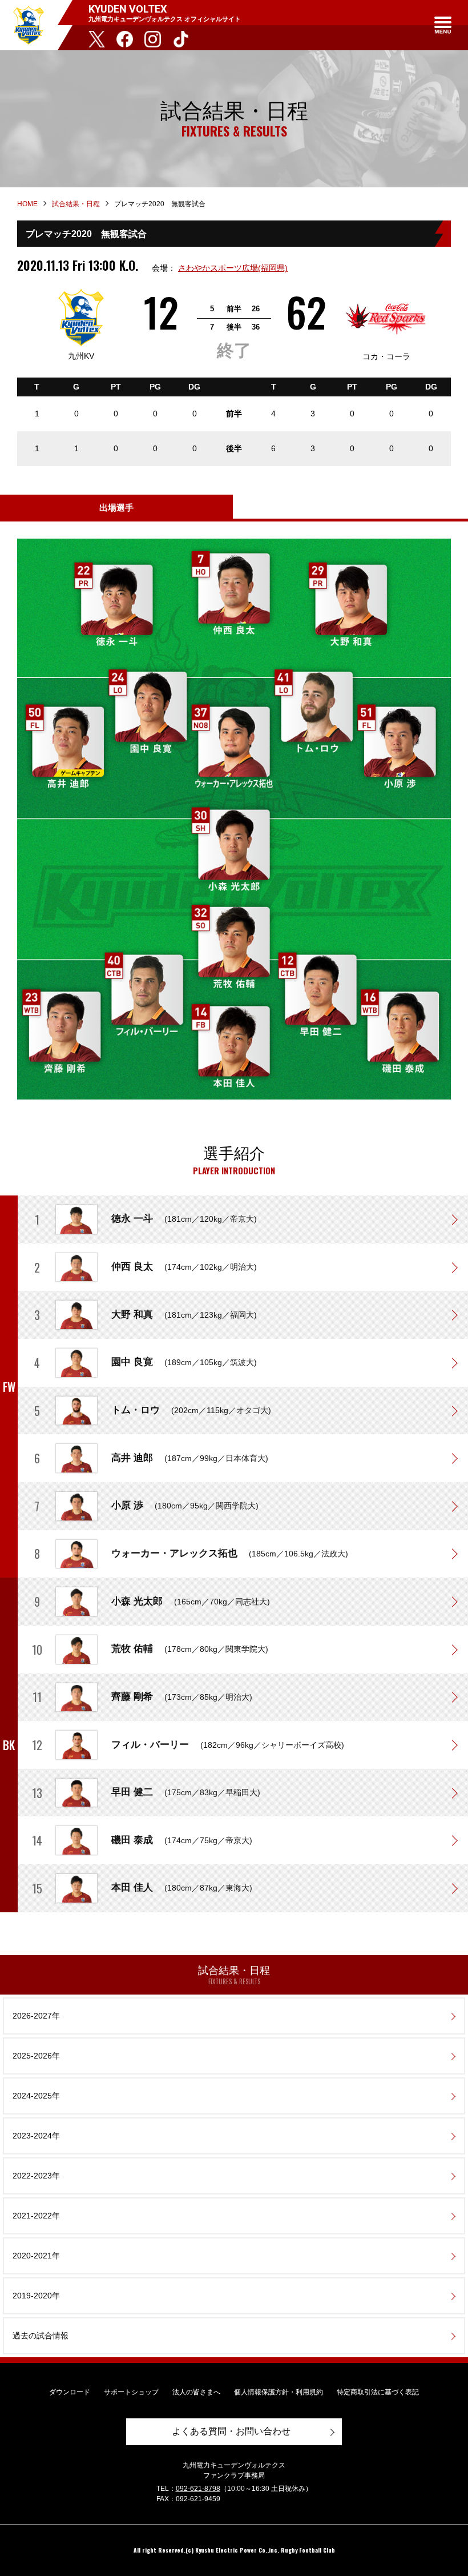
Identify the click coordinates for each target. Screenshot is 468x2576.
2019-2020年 (36, 2296)
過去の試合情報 (41, 2336)
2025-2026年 (36, 2056)
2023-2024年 (36, 2136)
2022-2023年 (36, 2176)
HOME (27, 204)
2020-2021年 (36, 2256)
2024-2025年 (36, 2096)
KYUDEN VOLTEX (29, 25)
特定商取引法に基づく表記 (378, 2392)
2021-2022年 (36, 2216)
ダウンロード (70, 2392)
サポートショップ (131, 2392)
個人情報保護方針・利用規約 (279, 2392)
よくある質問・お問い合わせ (231, 2431)
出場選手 (116, 507)
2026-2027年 (36, 2016)
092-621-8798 (198, 2489)
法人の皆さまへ (196, 2392)
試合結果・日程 (76, 204)
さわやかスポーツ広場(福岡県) (233, 268)
